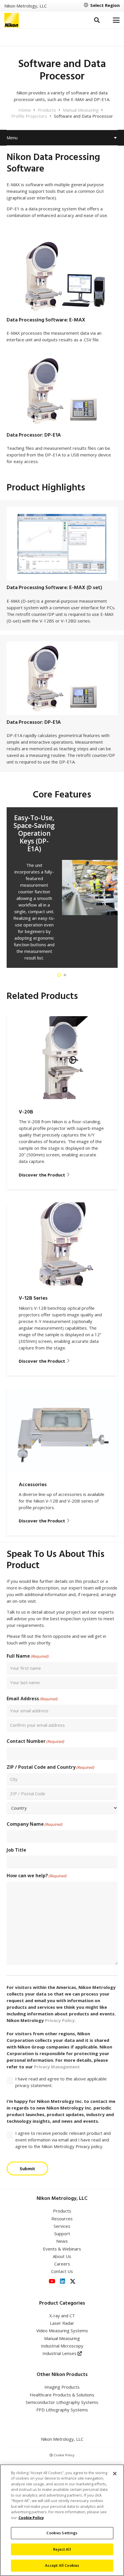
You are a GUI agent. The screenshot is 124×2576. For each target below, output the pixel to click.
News (62, 2241)
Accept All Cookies (62, 2565)
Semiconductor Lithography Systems (62, 2402)
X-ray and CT (62, 2316)
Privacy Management (57, 2067)
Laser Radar (62, 2323)
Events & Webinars (62, 2249)
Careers (62, 2264)
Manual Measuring (62, 2338)
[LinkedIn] (63, 2281)
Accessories (33, 1485)
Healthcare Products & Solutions (62, 2395)
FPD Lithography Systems (62, 2410)
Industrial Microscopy (62, 2346)
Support (62, 2234)
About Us (62, 2256)
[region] (62, 2520)
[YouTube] (52, 2281)
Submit (27, 2168)
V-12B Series (33, 1298)
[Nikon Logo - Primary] (12, 20)
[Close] (115, 2474)
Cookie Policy (64, 2455)
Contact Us (62, 2271)
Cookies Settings (62, 2533)
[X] (73, 2281)
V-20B (26, 1112)
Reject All (62, 2549)
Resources (62, 2219)
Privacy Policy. (60, 2020)
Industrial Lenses (60, 2353)
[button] (97, 20)
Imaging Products (62, 2387)
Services (62, 2226)
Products (62, 2211)
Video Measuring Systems (62, 2331)
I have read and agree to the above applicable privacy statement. (61, 2082)
